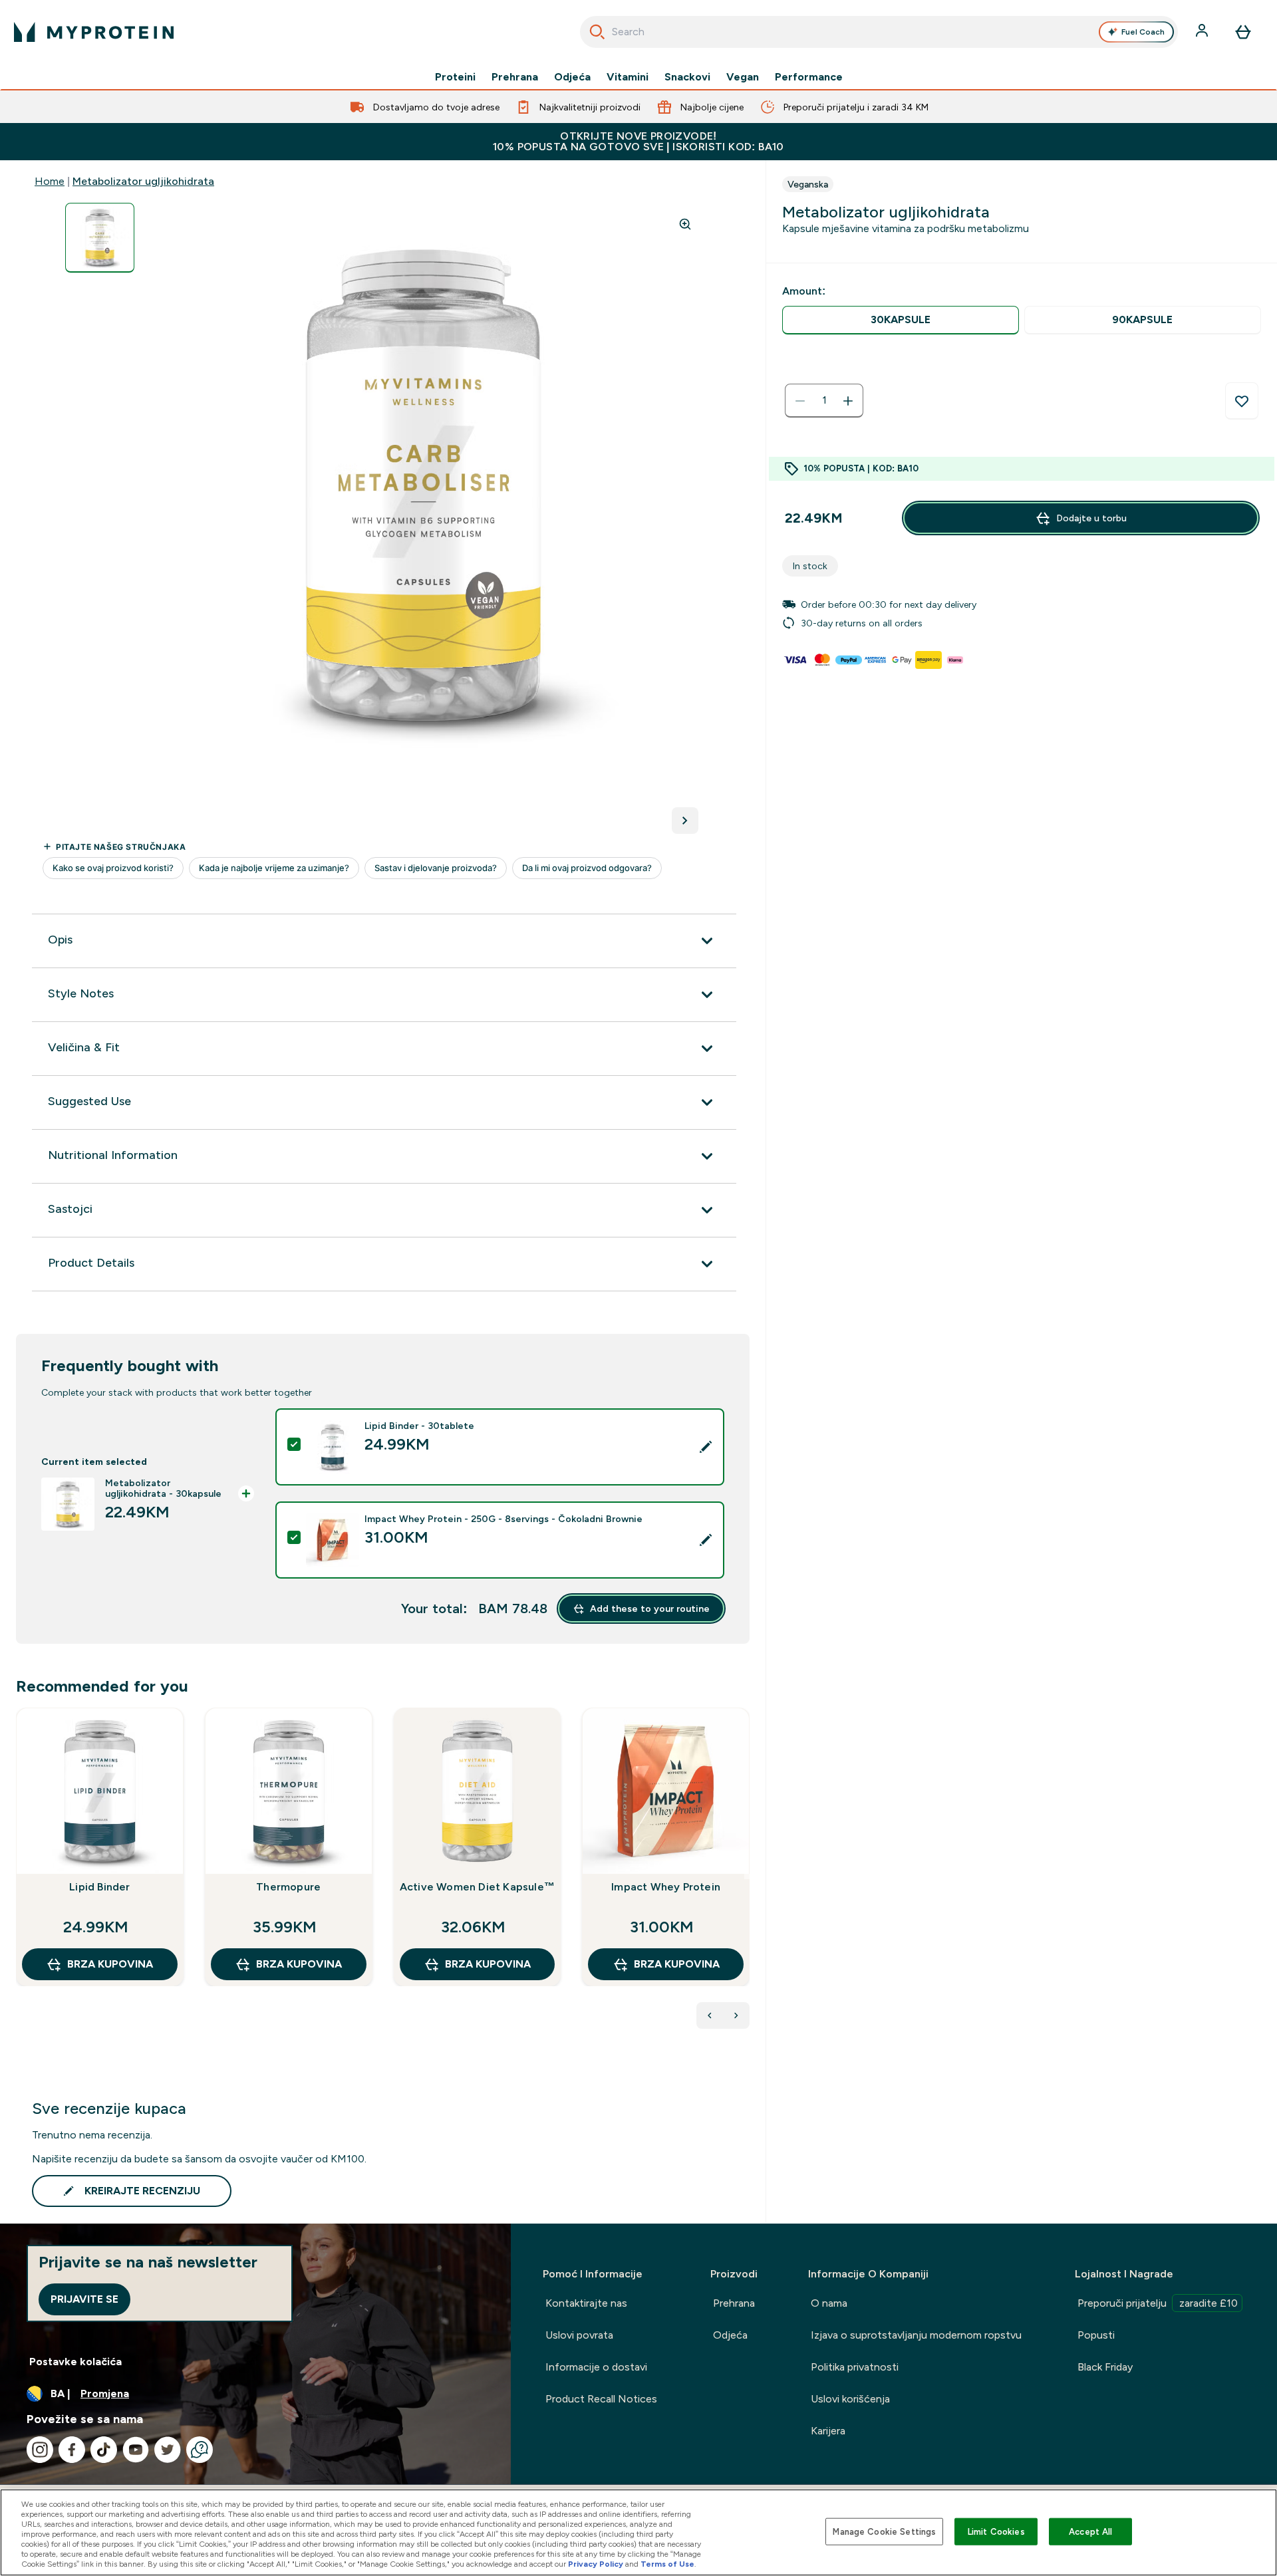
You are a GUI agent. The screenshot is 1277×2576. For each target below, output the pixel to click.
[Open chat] (200, 2450)
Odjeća (572, 77)
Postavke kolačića (75, 2362)
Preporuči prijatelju (1158, 2303)
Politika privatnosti (855, 2367)
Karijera (828, 2431)
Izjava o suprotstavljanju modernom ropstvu (916, 2335)
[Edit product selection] (706, 1447)
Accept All (1090, 2531)
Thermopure (288, 1887)
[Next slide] (747, 1876)
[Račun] (1203, 32)
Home (50, 181)
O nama (829, 2303)
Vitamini (628, 77)
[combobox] (879, 32)
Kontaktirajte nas (586, 2303)
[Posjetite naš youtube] (136, 2450)
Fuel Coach (1143, 32)
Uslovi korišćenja (850, 2399)
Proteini (455, 77)
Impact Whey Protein (666, 1887)
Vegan (743, 77)
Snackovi (687, 77)
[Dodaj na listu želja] (1242, 401)
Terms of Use (667, 2564)
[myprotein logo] (94, 32)
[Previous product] (710, 2015)
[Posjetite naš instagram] (40, 2450)
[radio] (901, 320)
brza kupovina (110, 1964)
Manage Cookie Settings (884, 2531)
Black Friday (1105, 2367)
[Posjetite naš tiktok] (104, 2450)
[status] (824, 401)
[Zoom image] (685, 224)
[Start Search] (597, 32)
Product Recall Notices (601, 2399)
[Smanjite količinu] (800, 401)
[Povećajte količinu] (848, 401)
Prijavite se (84, 2299)
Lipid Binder (99, 1887)
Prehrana (515, 77)
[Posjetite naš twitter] (168, 2450)
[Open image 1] (100, 238)
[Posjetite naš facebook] (72, 2450)
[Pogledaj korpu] (1243, 32)
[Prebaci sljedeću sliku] (685, 821)
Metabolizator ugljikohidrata (143, 181)
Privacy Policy (596, 2564)
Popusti (1096, 2335)
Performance (809, 77)
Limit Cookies (996, 2531)
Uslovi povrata (579, 2335)
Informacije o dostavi (596, 2367)
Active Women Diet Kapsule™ (477, 1887)
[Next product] (736, 2015)
